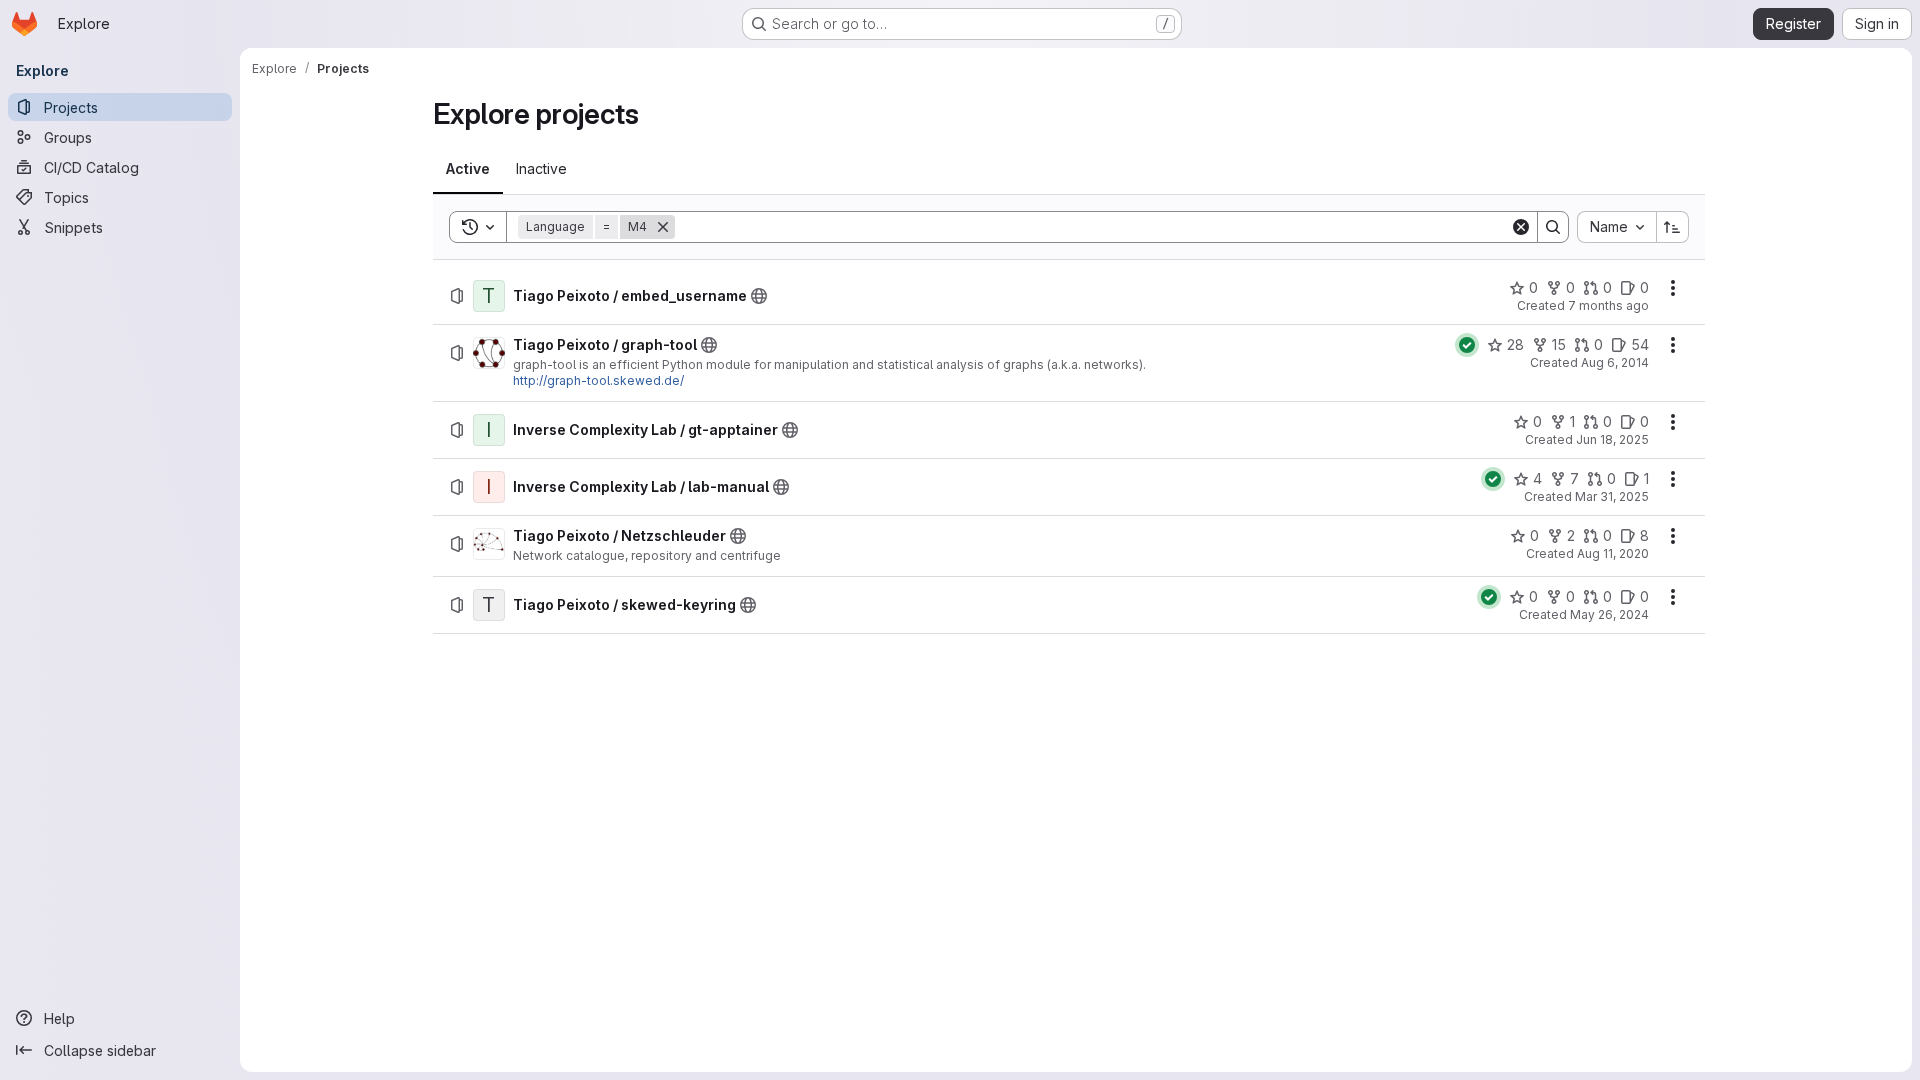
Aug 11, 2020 (1613, 553)
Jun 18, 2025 (1612, 439)
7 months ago (1608, 305)
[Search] (1553, 227)
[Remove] (663, 227)
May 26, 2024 (1609, 614)
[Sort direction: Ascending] (1673, 227)
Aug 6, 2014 (1615, 362)
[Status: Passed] (1467, 345)
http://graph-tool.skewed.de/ (598, 380)
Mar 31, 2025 (1612, 496)
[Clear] (1521, 227)
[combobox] (1616, 227)
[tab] (468, 169)
